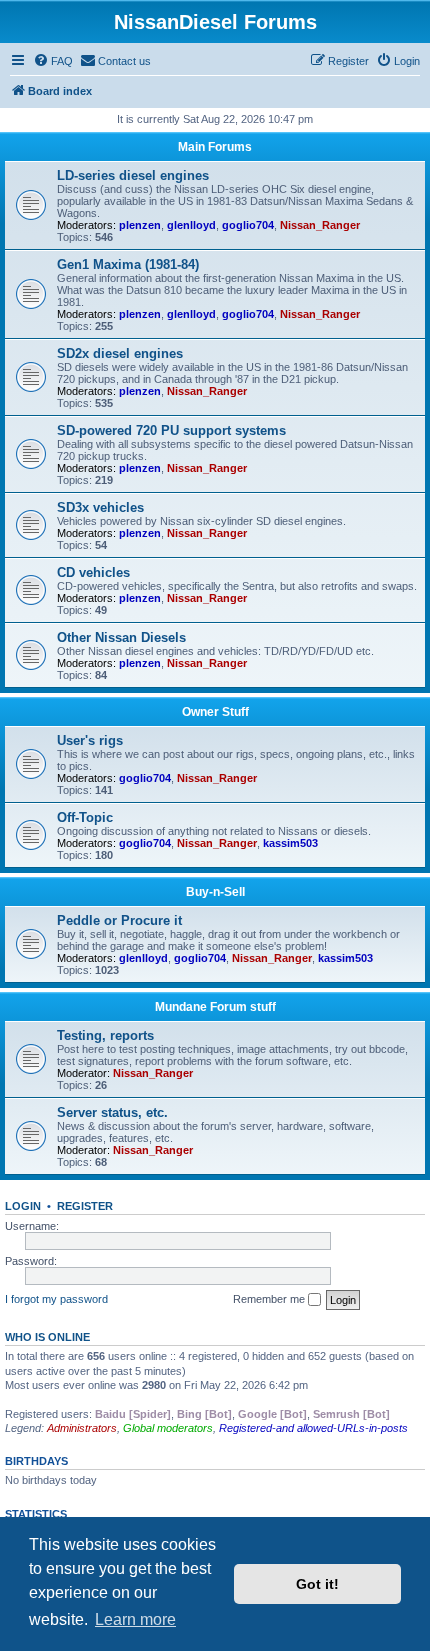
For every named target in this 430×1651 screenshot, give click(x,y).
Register (85, 1206)
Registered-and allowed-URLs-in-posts (313, 1428)
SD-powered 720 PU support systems (171, 430)
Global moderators (168, 1428)
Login (23, 1206)
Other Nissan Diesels (121, 637)
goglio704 (248, 225)
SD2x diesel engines (120, 353)
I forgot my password (56, 1299)
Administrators (82, 1428)
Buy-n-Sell (215, 892)
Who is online (47, 1337)
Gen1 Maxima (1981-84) (128, 264)
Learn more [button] (135, 1619)
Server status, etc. (112, 1112)
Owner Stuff (215, 712)
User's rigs (90, 740)
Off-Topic (85, 817)
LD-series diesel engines (133, 175)
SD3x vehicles (100, 507)
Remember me (270, 1299)
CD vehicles (93, 572)
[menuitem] (53, 61)
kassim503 (290, 843)
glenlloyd (191, 225)
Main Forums (215, 147)
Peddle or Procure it (119, 920)
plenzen (140, 225)
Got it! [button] (317, 1584)
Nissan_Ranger (320, 225)
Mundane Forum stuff (215, 1007)
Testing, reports (105, 1035)
